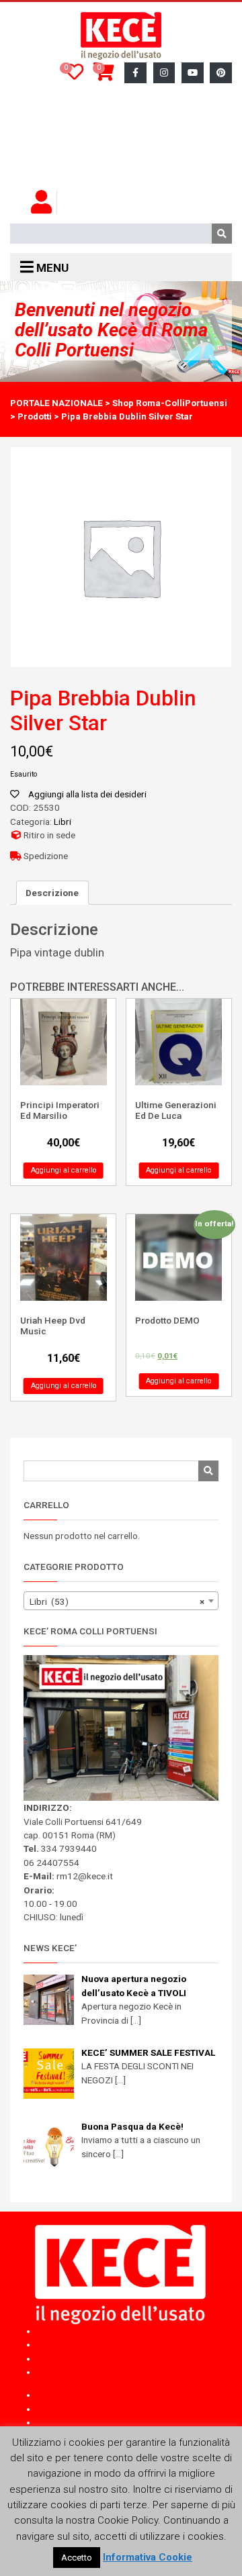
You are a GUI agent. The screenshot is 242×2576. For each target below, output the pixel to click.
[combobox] (121, 1601)
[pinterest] (221, 73)
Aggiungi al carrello (64, 1170)
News (135, 2422)
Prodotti (35, 416)
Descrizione (52, 893)
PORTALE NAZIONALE (56, 403)
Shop (135, 2395)
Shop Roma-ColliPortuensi (170, 403)
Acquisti (53, 96)
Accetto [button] (77, 2558)
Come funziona (71, 123)
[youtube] (193, 73)
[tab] (52, 893)
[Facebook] (135, 73)
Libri (63, 822)
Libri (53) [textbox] (117, 1601)
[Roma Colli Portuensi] (121, 36)
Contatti (52, 177)
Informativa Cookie (148, 2557)
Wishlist (52, 150)
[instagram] (164, 73)
